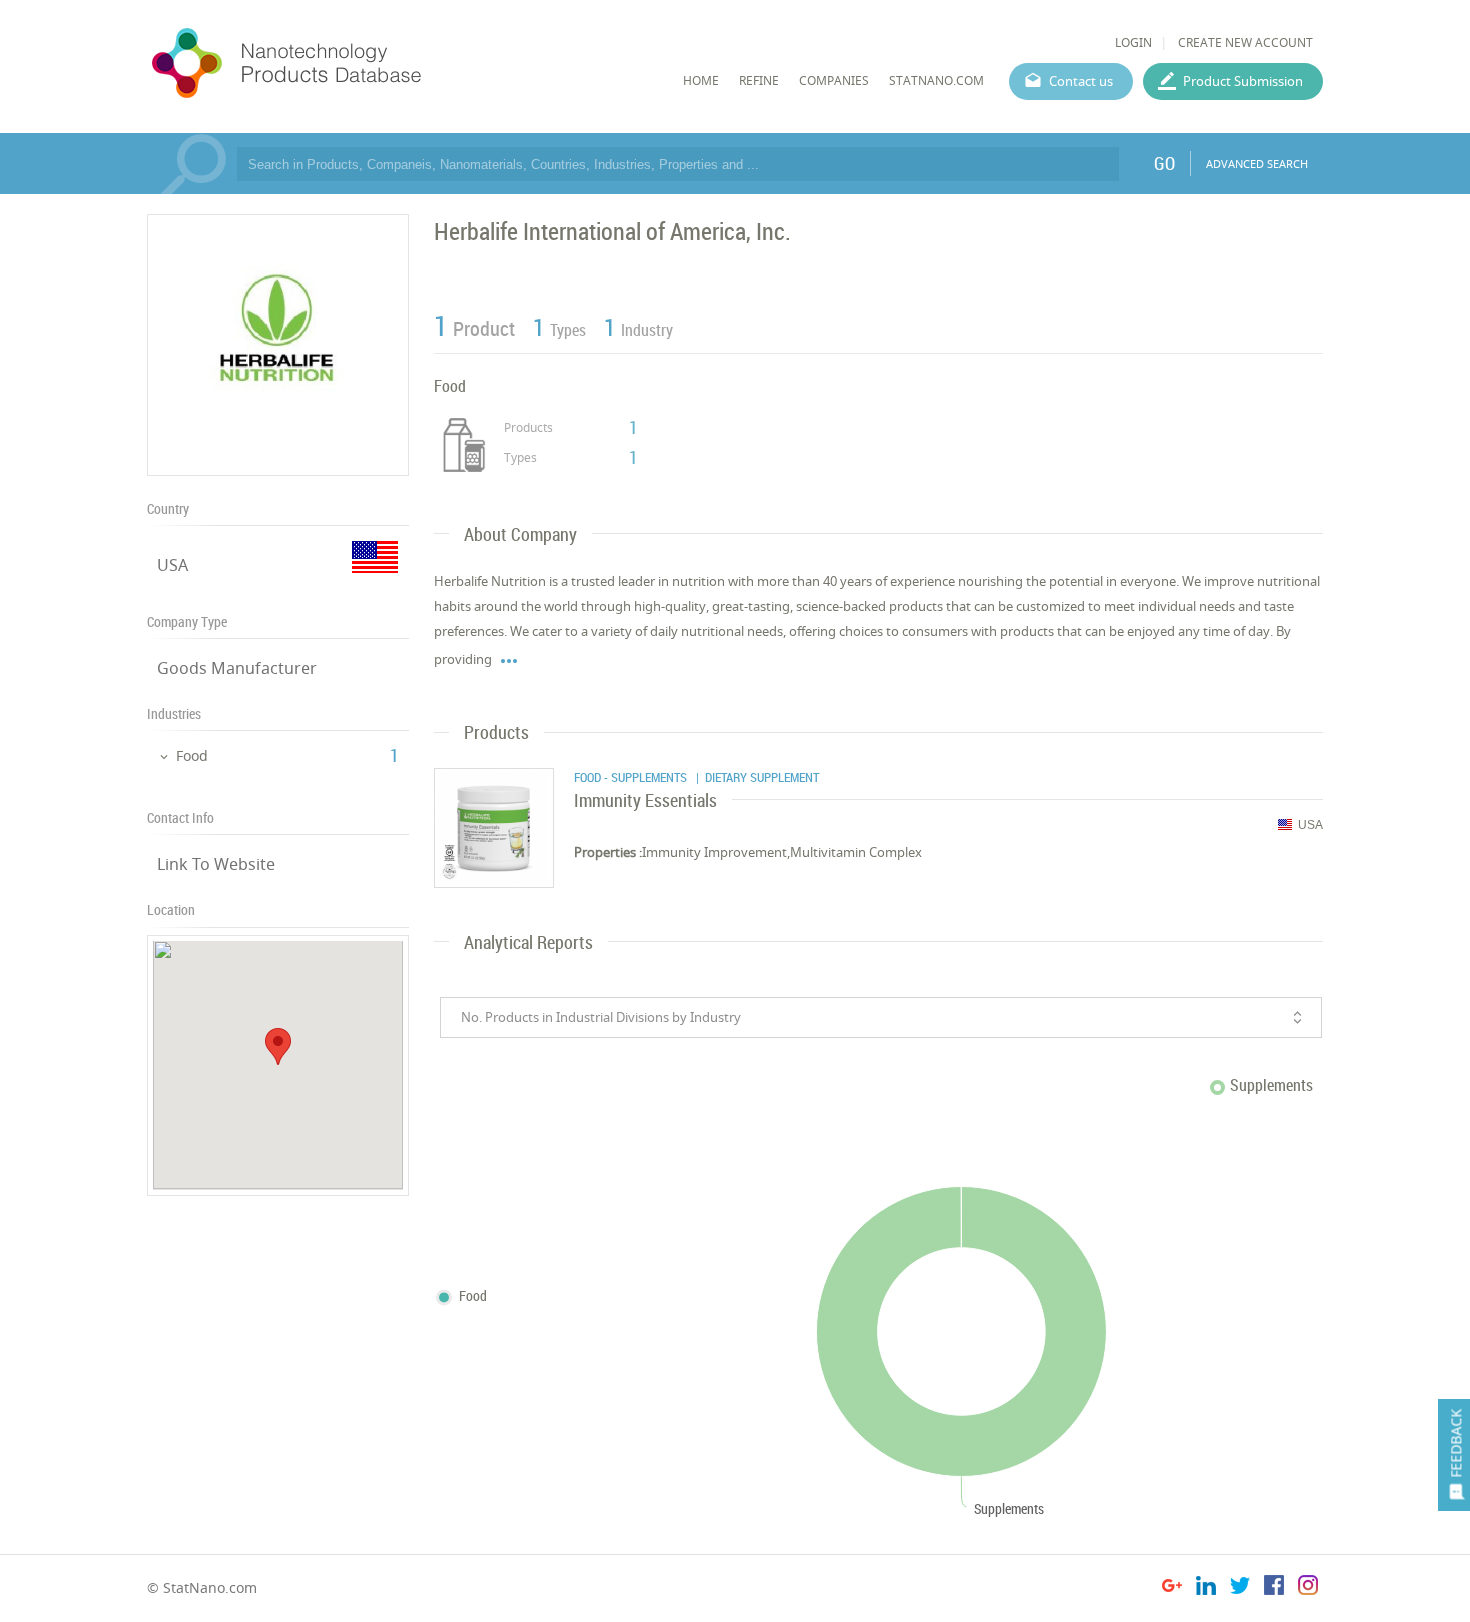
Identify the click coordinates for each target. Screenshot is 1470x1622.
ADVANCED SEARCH (1257, 163)
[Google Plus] (1172, 1588)
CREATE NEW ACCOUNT (1245, 42)
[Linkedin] (1206, 1588)
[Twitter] (1240, 1588)
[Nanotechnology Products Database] (346, 64)
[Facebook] (1274, 1588)
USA (172, 565)
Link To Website (216, 864)
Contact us (1081, 81)
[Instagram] (1308, 1588)
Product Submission (1243, 81)
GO (1164, 163)
